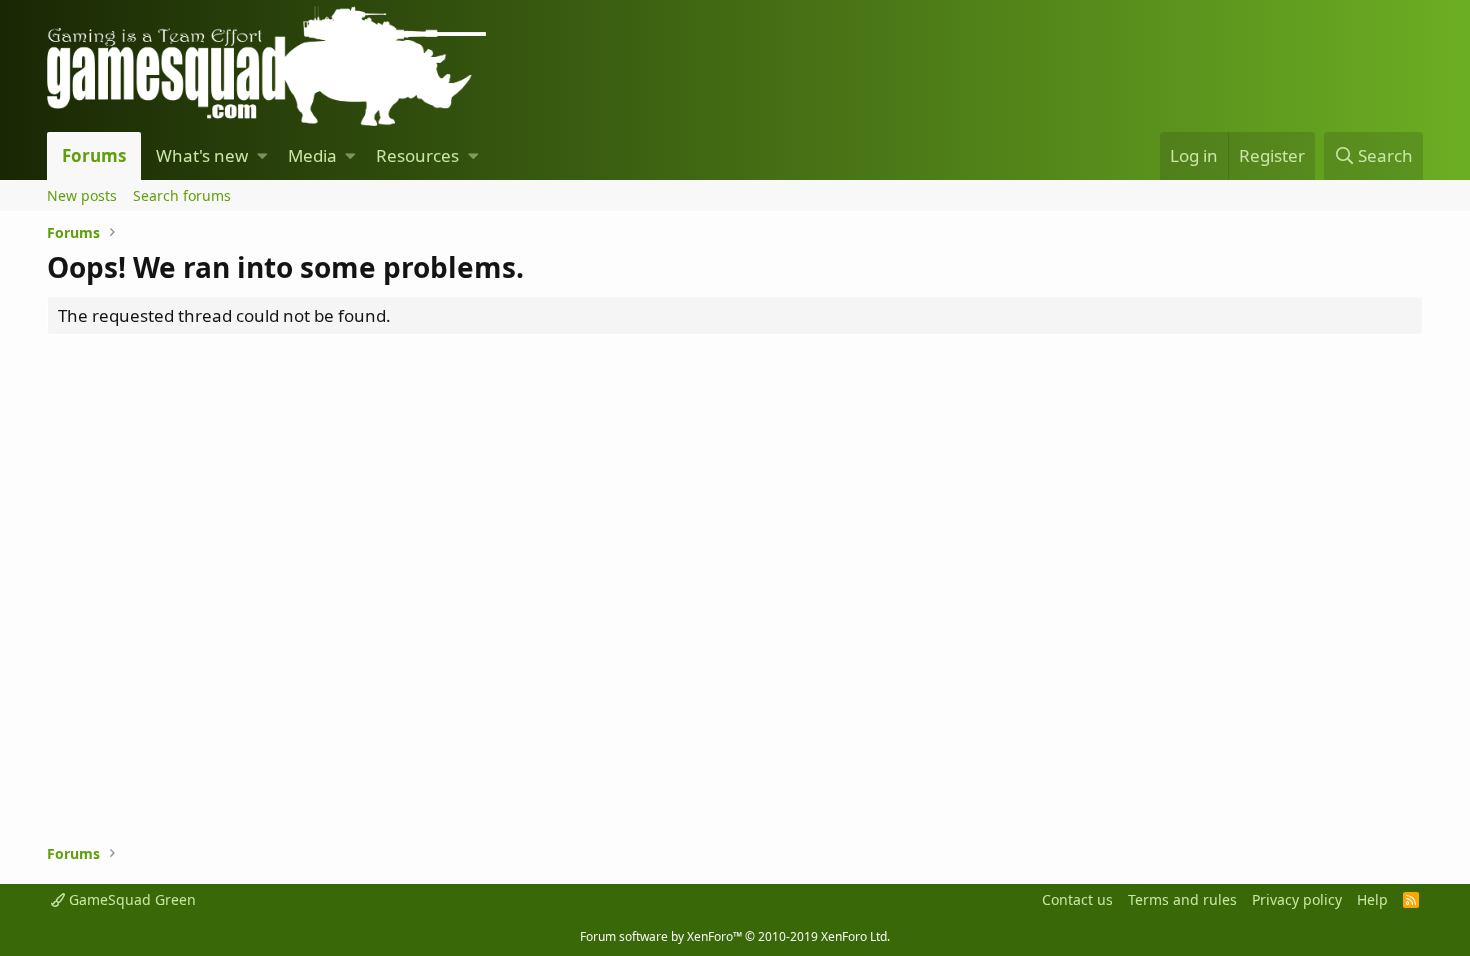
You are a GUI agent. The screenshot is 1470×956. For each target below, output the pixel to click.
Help (1372, 899)
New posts (82, 195)
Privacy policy (1297, 899)
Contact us (1077, 899)
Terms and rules (1182, 899)
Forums (94, 155)
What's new (202, 155)
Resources (417, 155)
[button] (262, 156)
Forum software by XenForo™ (735, 936)
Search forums (182, 195)
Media (312, 155)
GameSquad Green (130, 899)
